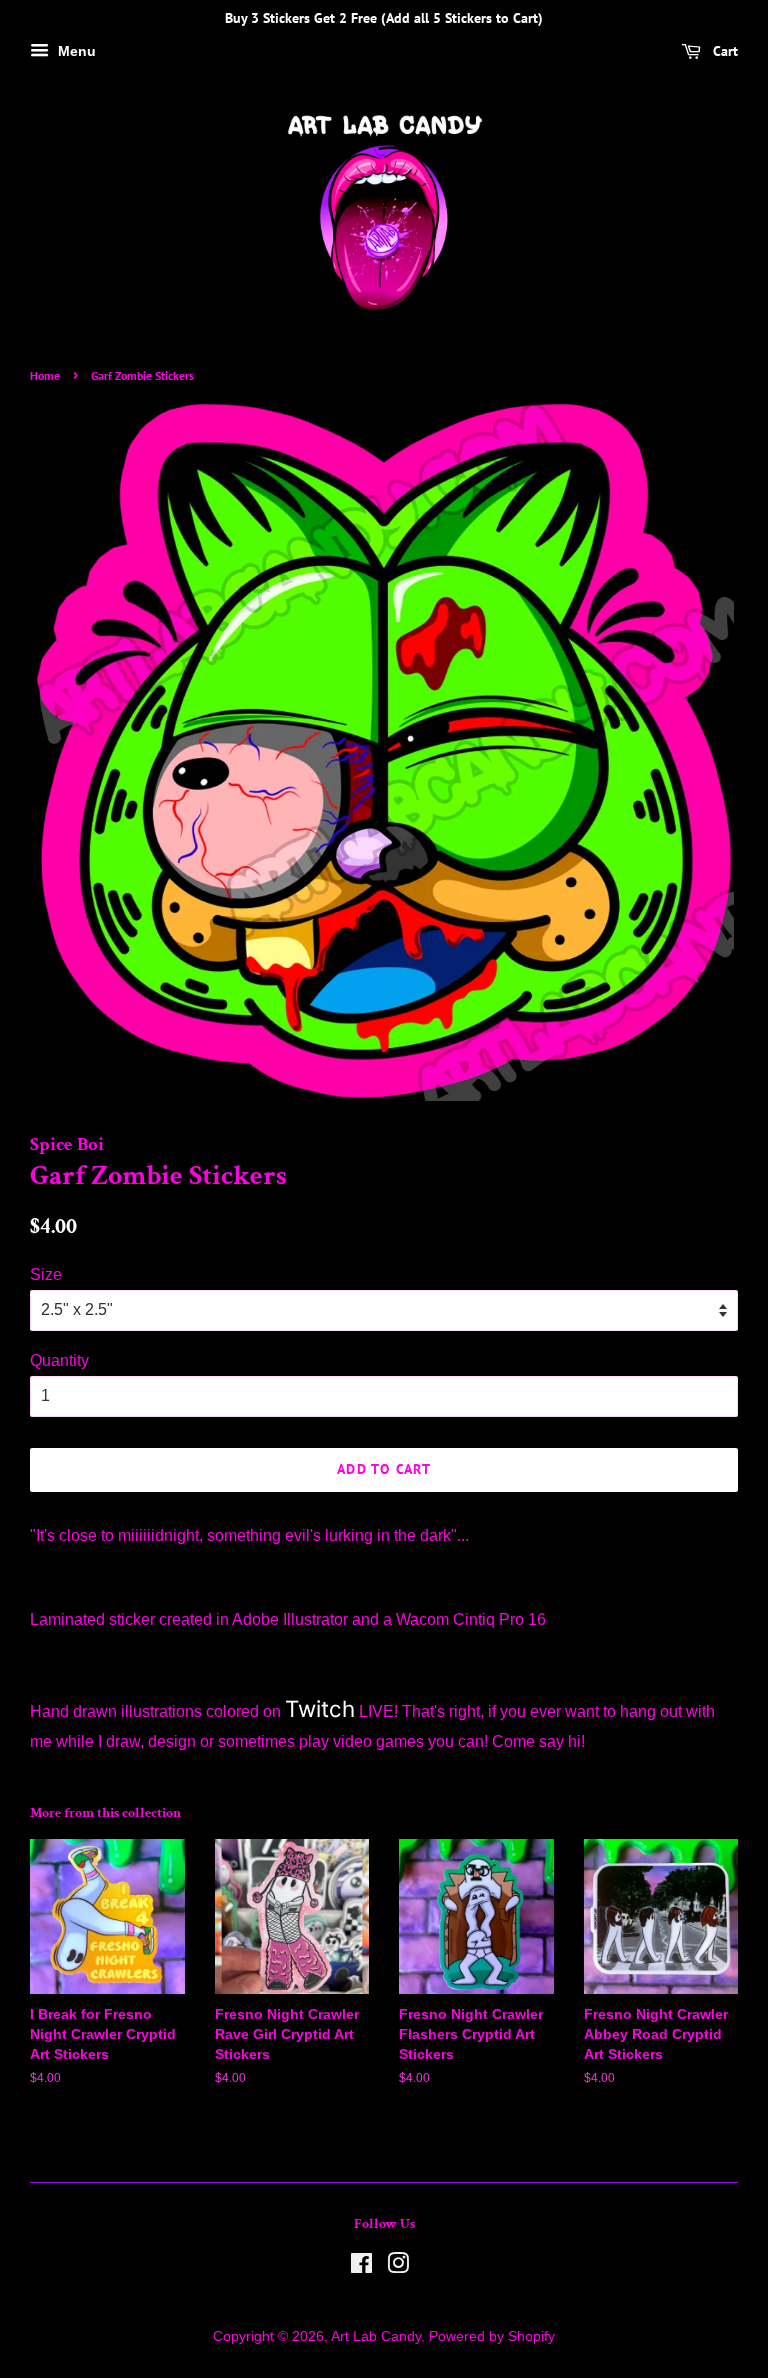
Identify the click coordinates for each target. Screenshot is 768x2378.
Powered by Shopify (492, 2336)
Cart (723, 51)
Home (45, 375)
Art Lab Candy (376, 2336)
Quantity (59, 1360)
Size (46, 1274)
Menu (75, 51)
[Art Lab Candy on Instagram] (398, 2267)
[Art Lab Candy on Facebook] (361, 2267)
